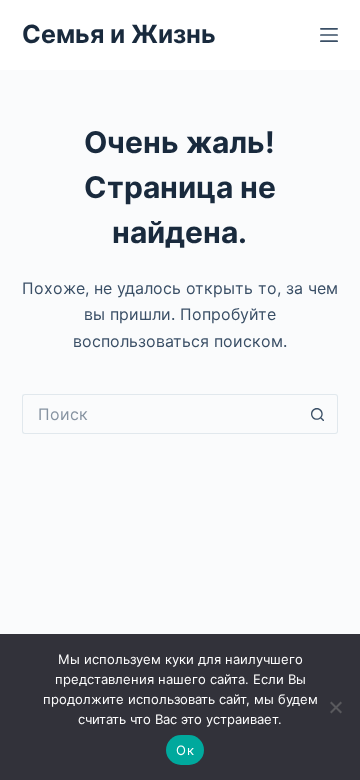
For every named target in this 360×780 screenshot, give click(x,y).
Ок (185, 750)
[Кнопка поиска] (318, 414)
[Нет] (335, 707)
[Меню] (329, 35)
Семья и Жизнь (119, 34)
